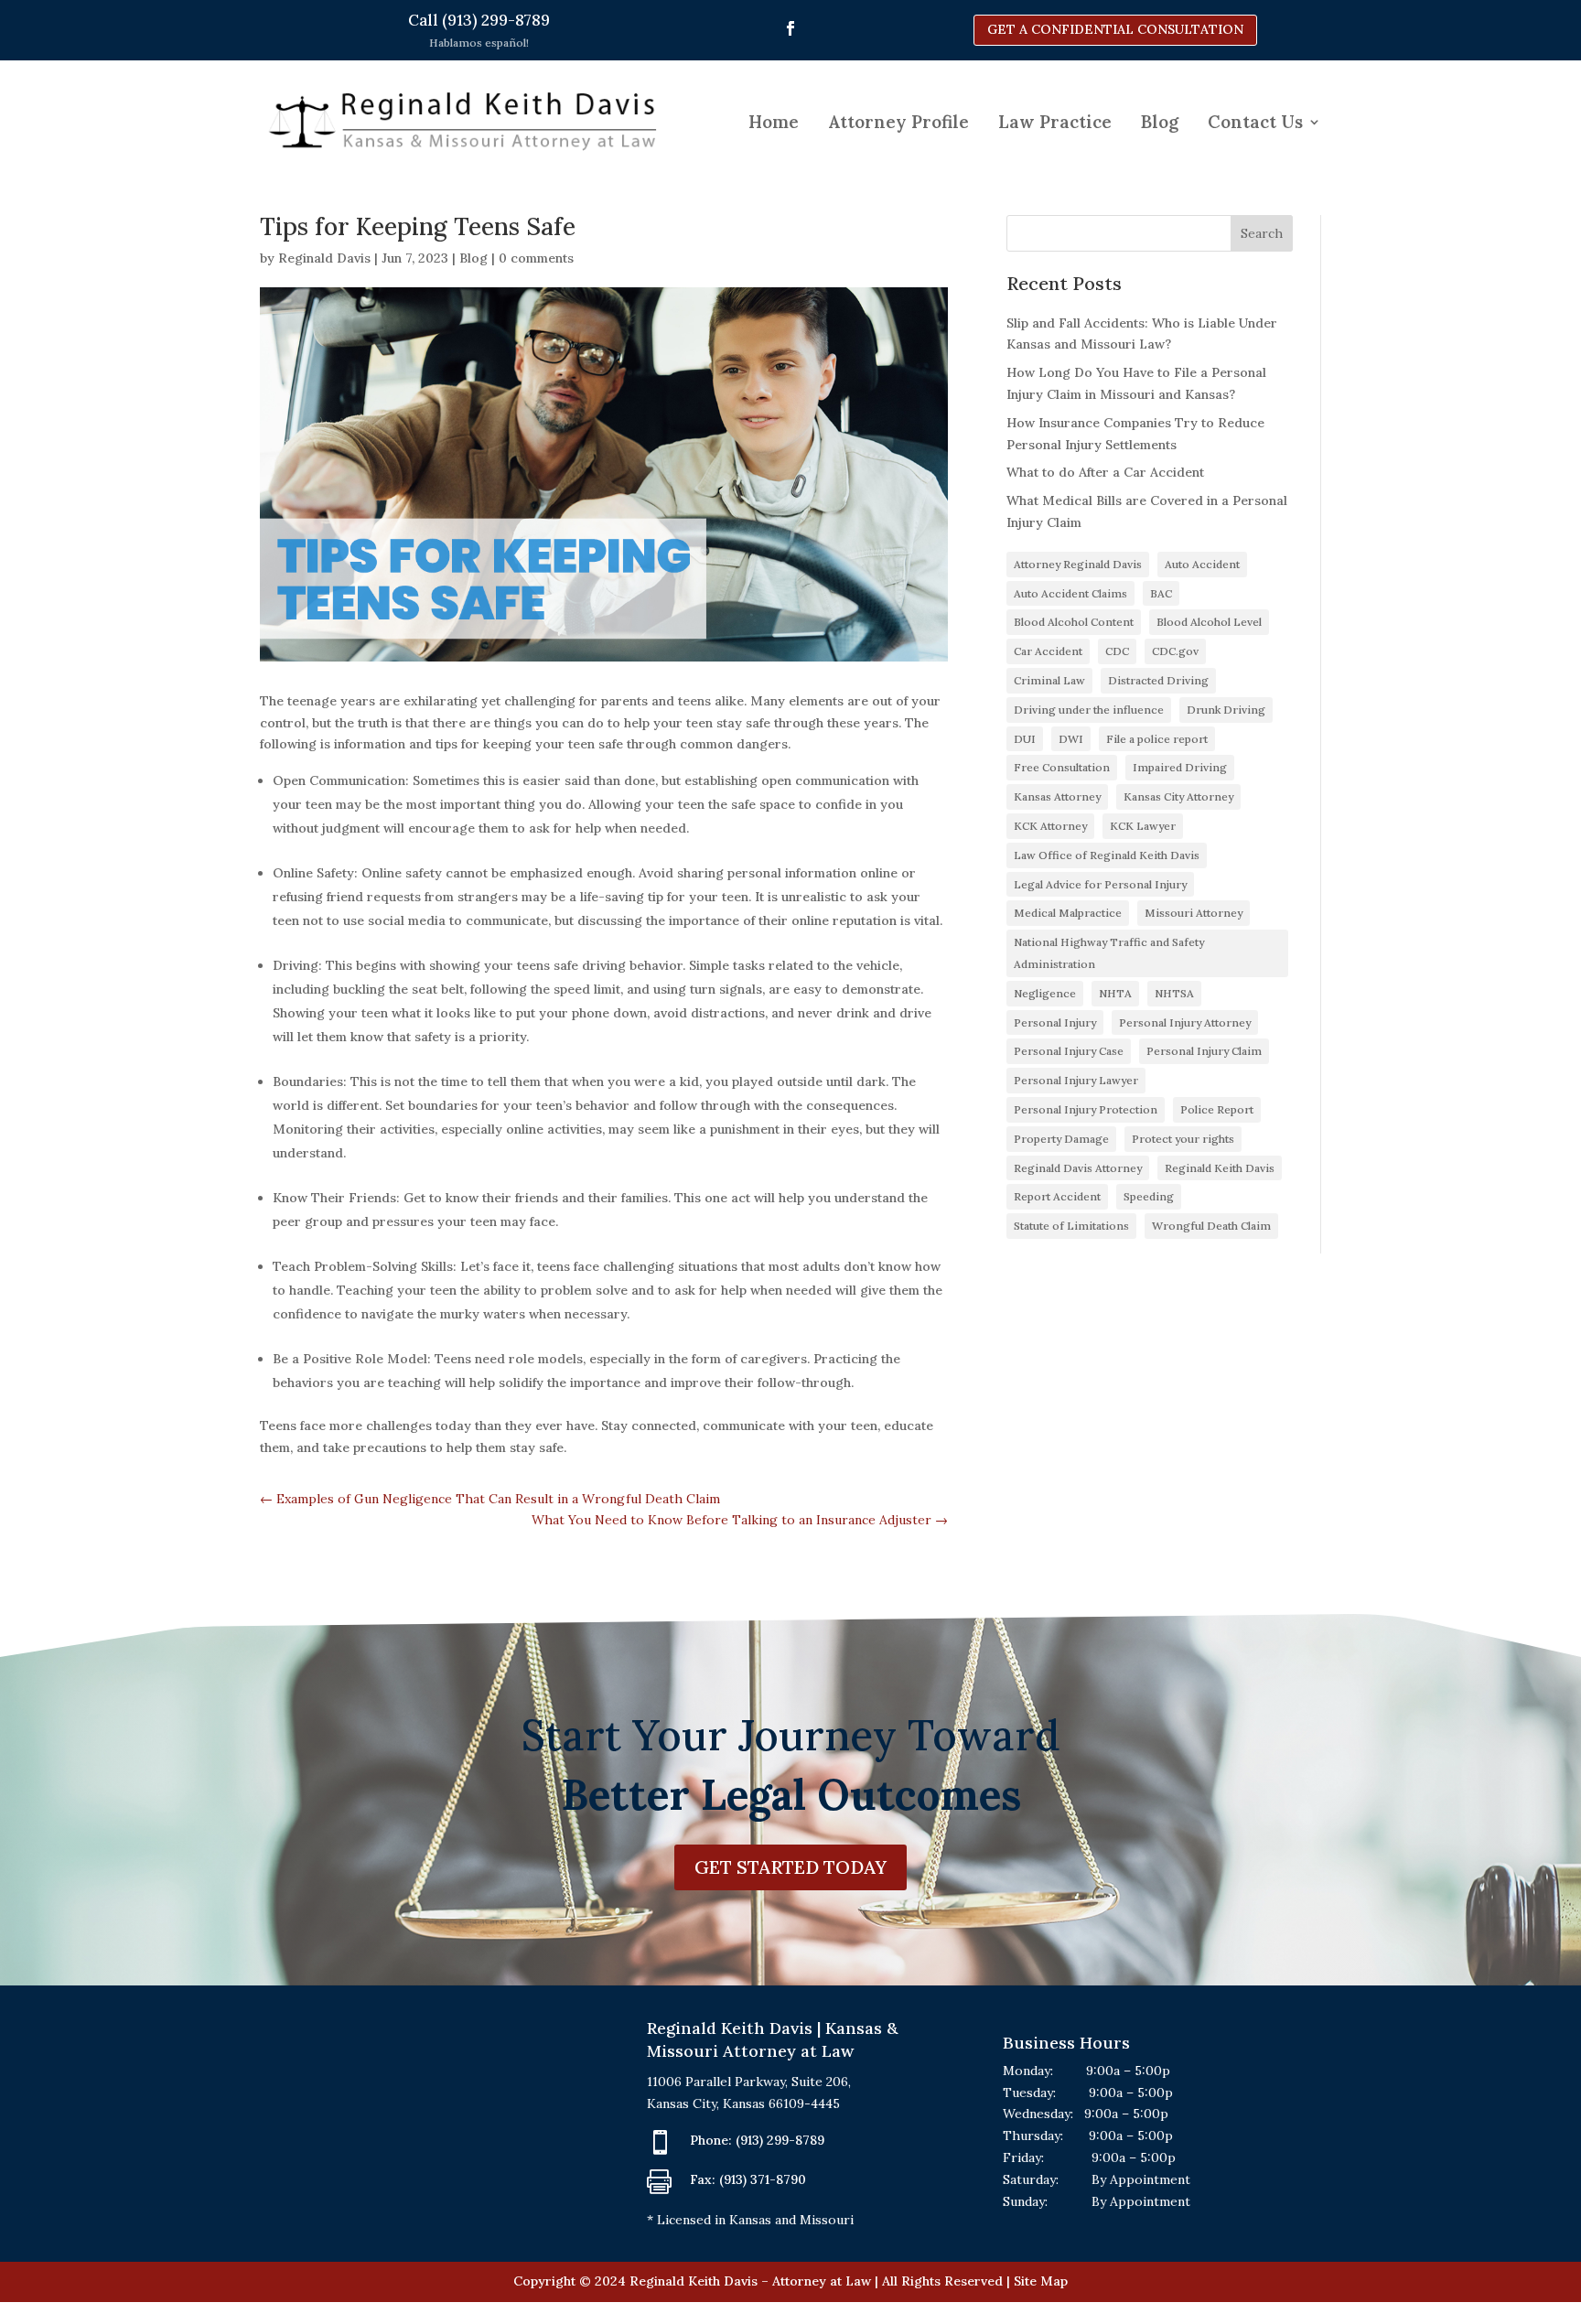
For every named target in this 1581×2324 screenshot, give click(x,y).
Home (774, 122)
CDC (1117, 651)
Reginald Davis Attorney (1078, 1168)
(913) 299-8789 (780, 2140)
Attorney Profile (898, 122)
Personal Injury (1055, 1022)
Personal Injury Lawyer (1076, 1080)
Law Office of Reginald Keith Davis (1107, 855)
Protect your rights (1183, 1139)
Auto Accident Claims (1070, 593)
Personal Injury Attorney (1185, 1022)
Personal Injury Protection (1086, 1109)
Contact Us (1255, 122)
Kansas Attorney (1057, 796)
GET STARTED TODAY (790, 1867)
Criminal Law (1049, 680)
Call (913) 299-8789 (479, 20)
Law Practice (1055, 122)
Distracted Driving (1158, 680)
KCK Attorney (1050, 826)
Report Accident (1057, 1196)
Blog (1160, 122)
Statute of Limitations (1071, 1226)
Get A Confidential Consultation (1115, 29)
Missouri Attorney (1194, 913)
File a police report (1157, 739)
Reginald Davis (324, 258)
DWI (1071, 739)
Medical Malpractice (1068, 913)
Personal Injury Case (1069, 1051)
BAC (1161, 593)
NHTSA (1174, 993)
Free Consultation (1062, 767)
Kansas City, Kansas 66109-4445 (743, 2103)
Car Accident (1048, 651)
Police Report (1217, 1109)
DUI (1025, 739)
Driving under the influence (1089, 710)
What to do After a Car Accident (1105, 472)
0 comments (536, 258)
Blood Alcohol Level (1209, 622)
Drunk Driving (1226, 710)
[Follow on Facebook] (790, 28)
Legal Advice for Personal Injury (1100, 884)
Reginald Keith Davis (1220, 1168)
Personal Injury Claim (1204, 1051)
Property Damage (1061, 1139)
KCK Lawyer (1143, 826)
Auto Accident (1202, 564)
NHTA (1115, 993)
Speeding (1149, 1196)
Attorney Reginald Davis (1078, 564)
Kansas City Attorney (1178, 796)
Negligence (1045, 993)
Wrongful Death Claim (1211, 1226)
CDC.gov (1175, 651)
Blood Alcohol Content (1074, 622)
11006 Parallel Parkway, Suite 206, (749, 2082)
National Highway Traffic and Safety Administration (1109, 953)
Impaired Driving (1180, 767)
